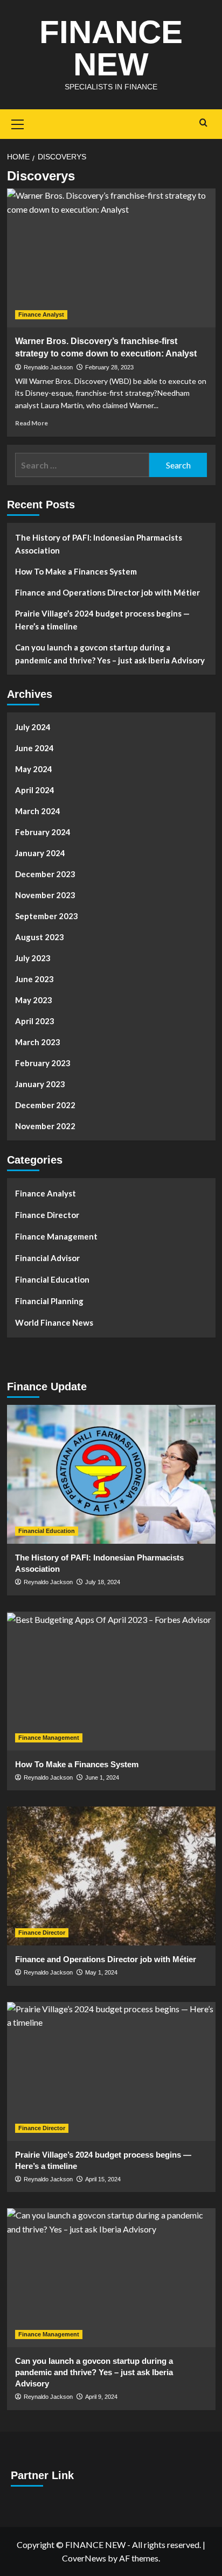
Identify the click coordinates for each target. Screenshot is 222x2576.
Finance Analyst (41, 314)
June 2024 (34, 748)
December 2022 (45, 1105)
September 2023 (47, 916)
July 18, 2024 (103, 1582)
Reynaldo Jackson (48, 367)
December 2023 (45, 874)
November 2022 (45, 1126)
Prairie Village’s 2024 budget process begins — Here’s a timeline (102, 620)
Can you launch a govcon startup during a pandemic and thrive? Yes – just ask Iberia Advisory (110, 654)
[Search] (203, 123)
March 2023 (38, 1042)
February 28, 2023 (109, 367)
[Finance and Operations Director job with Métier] (111, 1876)
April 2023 (35, 1021)
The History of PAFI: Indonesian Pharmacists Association (99, 544)
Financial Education (52, 1279)
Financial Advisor (47, 1258)
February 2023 (43, 1063)
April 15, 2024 (103, 2179)
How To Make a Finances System (76, 571)
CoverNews (84, 2558)
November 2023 (45, 895)
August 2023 (40, 937)
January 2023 (40, 1084)
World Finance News (54, 1322)
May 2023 (34, 1000)
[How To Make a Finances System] (111, 1681)
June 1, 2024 (102, 1777)
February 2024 (43, 832)
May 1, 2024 (101, 1972)
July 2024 (33, 727)
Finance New (111, 48)
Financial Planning (49, 1301)
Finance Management (56, 1236)
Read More (32, 423)
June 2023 (34, 979)
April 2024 (35, 790)
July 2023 (33, 958)
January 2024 (40, 853)
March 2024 (38, 811)
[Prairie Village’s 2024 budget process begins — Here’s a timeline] (111, 2071)
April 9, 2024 (101, 2397)
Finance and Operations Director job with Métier (107, 592)
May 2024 (34, 769)
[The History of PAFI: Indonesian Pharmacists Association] (111, 1474)
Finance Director (47, 1215)
